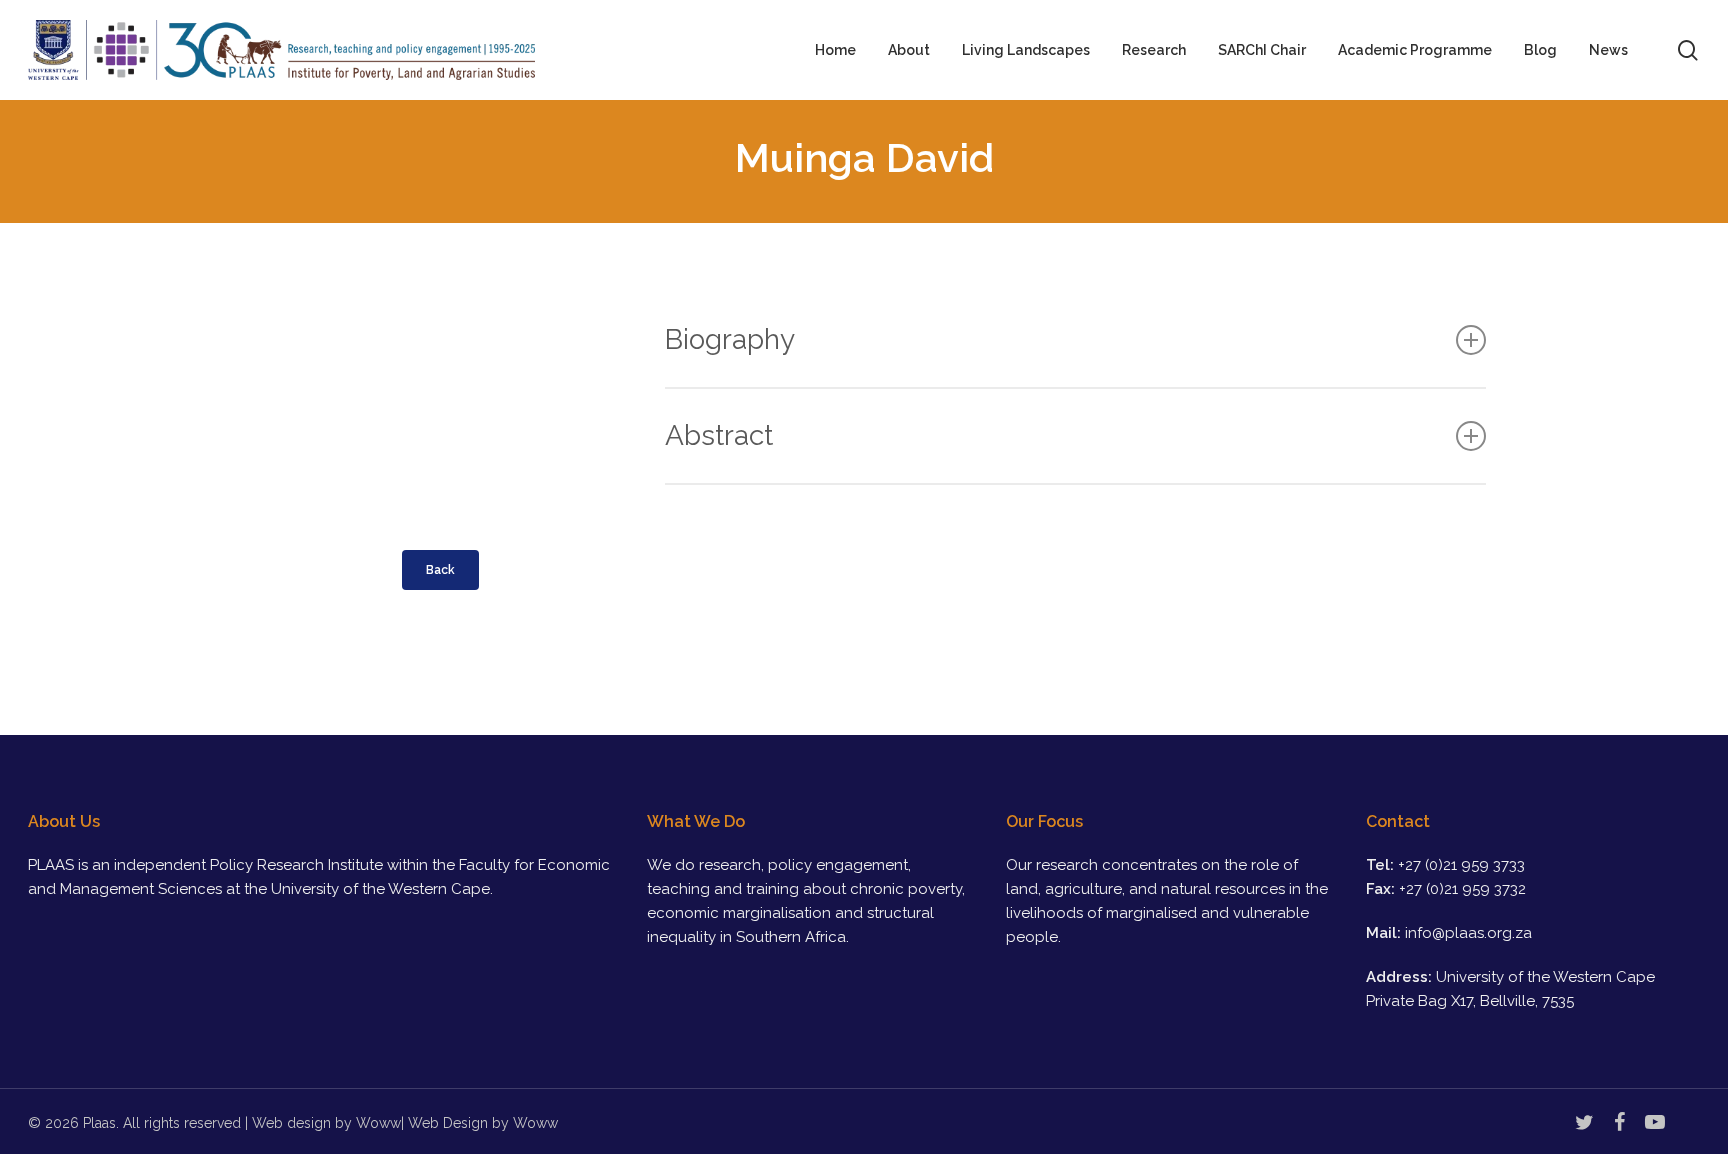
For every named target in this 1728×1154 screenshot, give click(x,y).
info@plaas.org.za (1468, 933)
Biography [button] (730, 339)
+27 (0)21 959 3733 (1461, 865)
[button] (440, 570)
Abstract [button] (719, 435)
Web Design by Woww (483, 1123)
